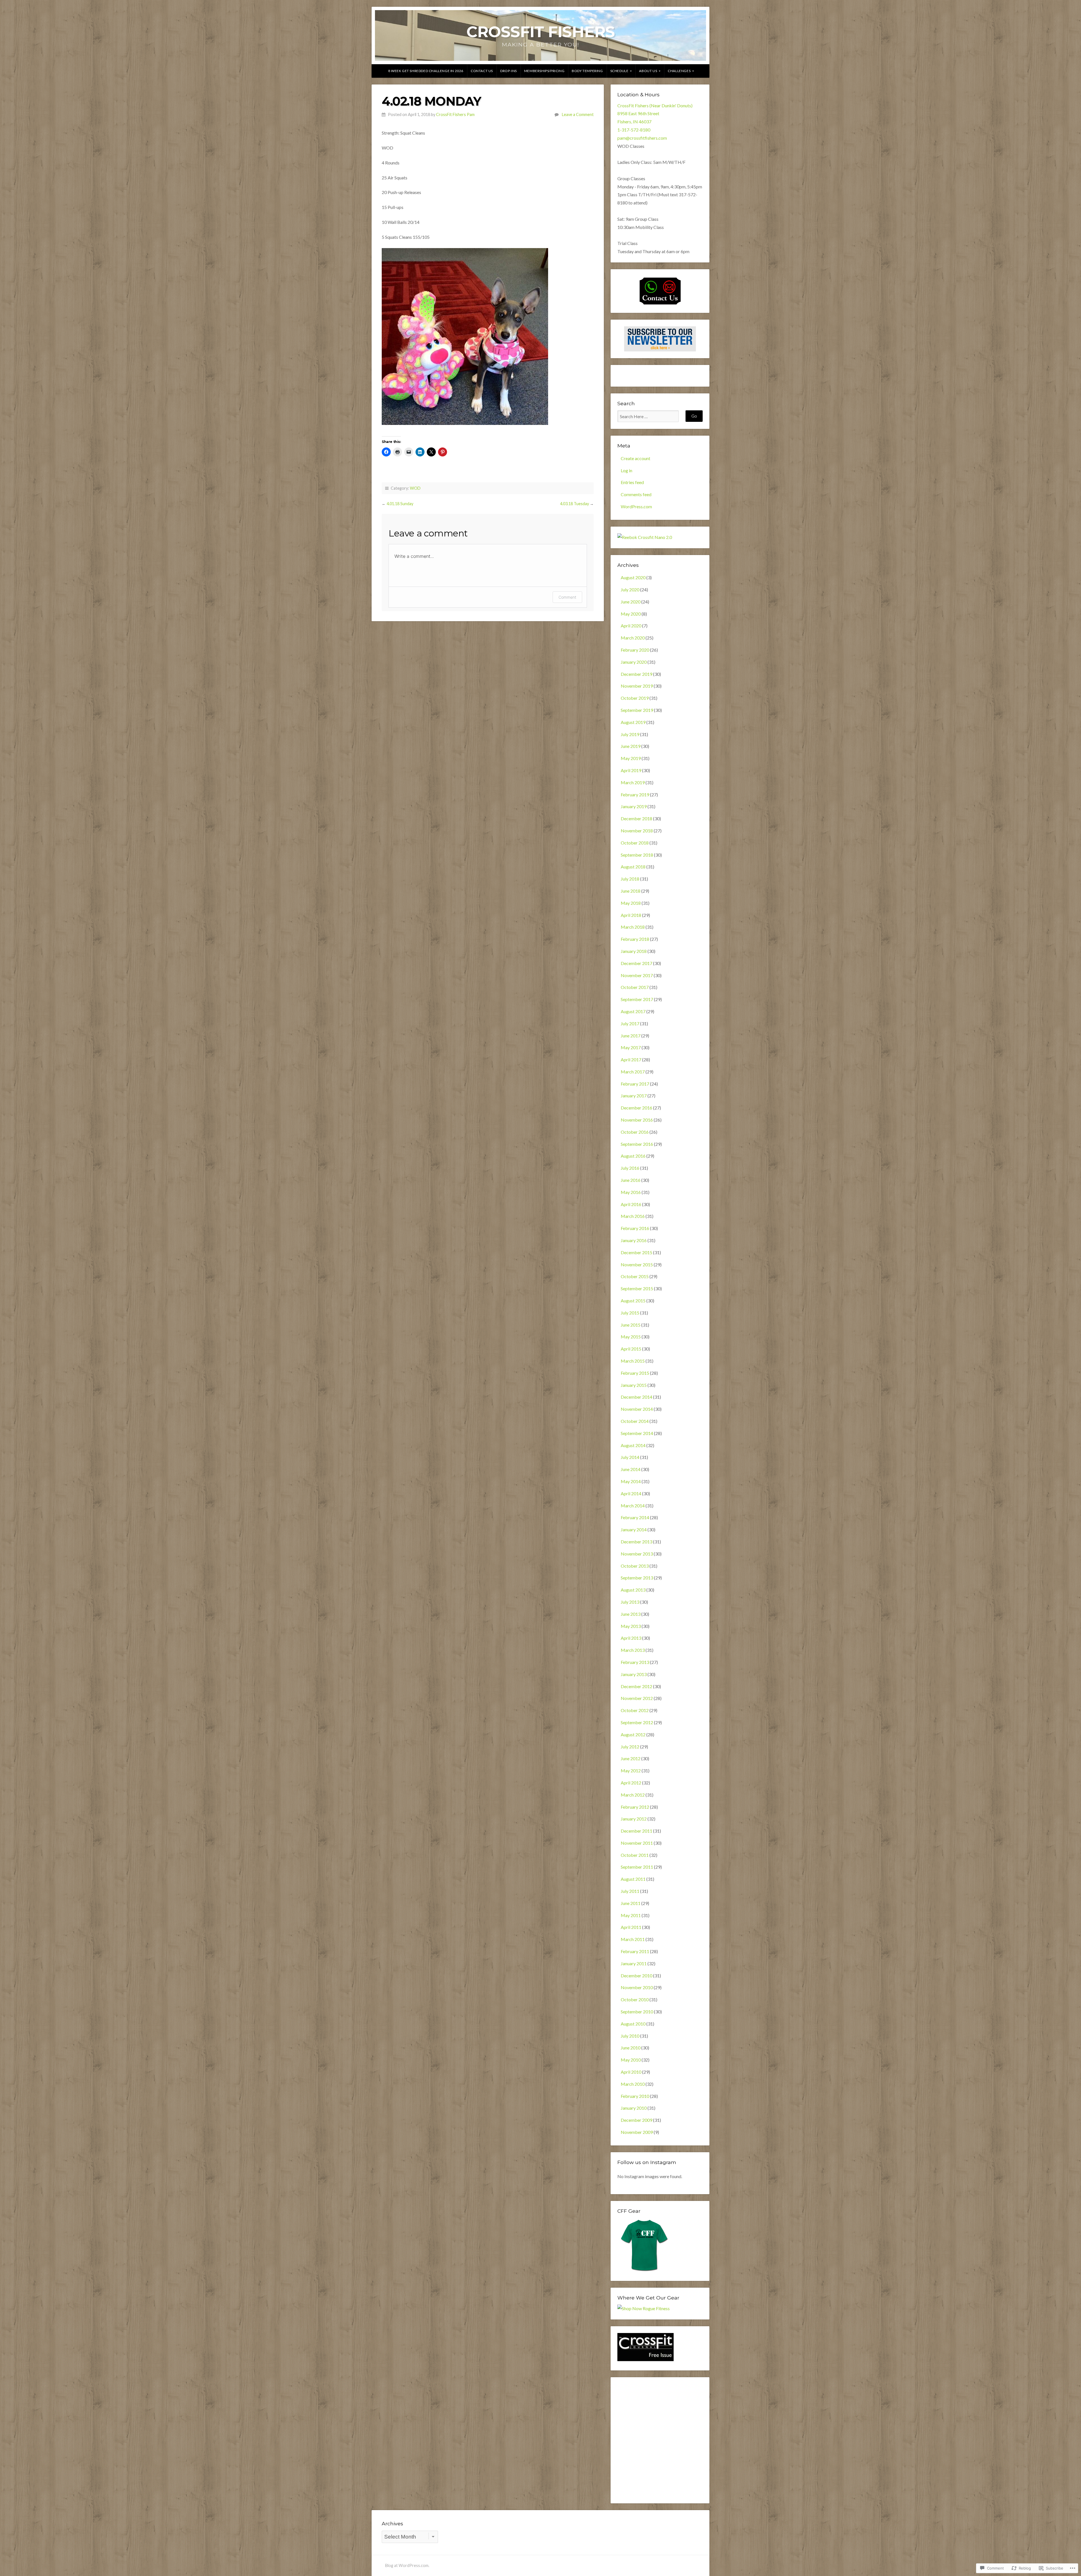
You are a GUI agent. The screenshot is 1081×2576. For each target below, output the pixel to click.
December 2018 (636, 818)
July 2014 (630, 1457)
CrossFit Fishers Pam (455, 114)
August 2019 (633, 722)
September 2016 (637, 1144)
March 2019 (633, 782)
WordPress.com (636, 506)
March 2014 (633, 1506)
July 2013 (630, 1602)
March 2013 (633, 1650)
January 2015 (634, 1385)
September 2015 (637, 1288)
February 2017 (635, 1084)
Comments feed (636, 494)
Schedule (619, 71)
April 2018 (631, 915)
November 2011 (637, 1843)
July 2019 (630, 734)
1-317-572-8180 (634, 130)
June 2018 (631, 891)
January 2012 (634, 1819)
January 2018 (634, 951)
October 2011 (635, 1855)
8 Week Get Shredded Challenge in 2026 (426, 71)
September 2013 (637, 1578)
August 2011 (633, 1879)
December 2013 (636, 1542)
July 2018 (630, 879)
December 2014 (636, 1397)
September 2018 (637, 855)
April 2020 (631, 626)
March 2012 (633, 1795)
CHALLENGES (679, 71)
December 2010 (636, 1976)
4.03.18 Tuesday (574, 504)
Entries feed (632, 482)
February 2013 (635, 1662)
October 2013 (635, 1566)
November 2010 (637, 1987)
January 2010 (634, 2108)
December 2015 (636, 1252)
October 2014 (635, 1421)
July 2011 (630, 1891)
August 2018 (633, 867)
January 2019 (634, 806)
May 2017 (631, 1047)
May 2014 (631, 1481)
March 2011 (633, 1939)
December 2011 (636, 1831)
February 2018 (635, 939)
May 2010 (631, 2060)
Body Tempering (587, 71)
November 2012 (637, 1698)
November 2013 (637, 1554)
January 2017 (634, 1096)
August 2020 (633, 577)
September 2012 (637, 1722)
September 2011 (637, 1867)
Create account (636, 458)
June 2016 (631, 1180)
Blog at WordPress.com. (407, 2565)
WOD (415, 488)
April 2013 (631, 1638)
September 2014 (637, 1433)
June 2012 (631, 1758)
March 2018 (633, 927)
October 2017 (635, 987)
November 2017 (637, 975)
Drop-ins (509, 71)
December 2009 (636, 2120)
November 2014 (637, 1409)
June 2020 (631, 602)
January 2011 (634, 1963)
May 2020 (631, 614)
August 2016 (633, 1156)
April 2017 (631, 1059)
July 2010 (630, 2036)
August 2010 (633, 2024)
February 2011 (635, 1951)
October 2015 (635, 1276)
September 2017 (637, 999)
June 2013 (631, 1614)
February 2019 (635, 795)
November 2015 (637, 1264)
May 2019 (631, 758)
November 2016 (637, 1120)
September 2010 (637, 2012)
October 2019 (635, 698)
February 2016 (635, 1228)
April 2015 (631, 1349)
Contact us (482, 71)
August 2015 (633, 1301)
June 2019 (631, 746)
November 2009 (637, 2132)
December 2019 (636, 674)
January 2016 (634, 1240)
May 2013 (631, 1626)
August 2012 (633, 1734)
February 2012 (635, 1807)
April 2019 (631, 770)
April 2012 (631, 1783)
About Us (648, 71)
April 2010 (631, 2072)
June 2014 (631, 1469)
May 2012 (631, 1771)
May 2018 (631, 903)
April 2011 (631, 1927)
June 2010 (631, 2048)
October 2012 (635, 1710)
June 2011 (631, 1903)
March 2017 (633, 1072)
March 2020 (633, 638)
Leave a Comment (578, 114)
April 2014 (631, 1493)
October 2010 (635, 1999)
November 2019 (637, 686)
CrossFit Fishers (541, 32)
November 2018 (637, 831)
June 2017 (631, 1036)
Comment (567, 597)
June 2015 (631, 1325)
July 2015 (630, 1313)
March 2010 (633, 2084)
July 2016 (630, 1168)
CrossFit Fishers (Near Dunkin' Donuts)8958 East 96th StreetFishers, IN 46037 (655, 114)
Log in (627, 470)
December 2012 (636, 1686)
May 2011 (631, 1915)
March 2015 (633, 1361)
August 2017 (633, 1011)
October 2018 (635, 843)
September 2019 (637, 710)
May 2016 (631, 1192)
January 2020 (634, 662)
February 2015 (635, 1373)
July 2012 (630, 1747)
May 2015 (631, 1337)
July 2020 (630, 590)
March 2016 (633, 1216)
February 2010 (635, 2096)
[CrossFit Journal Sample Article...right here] (646, 2359)
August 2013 (633, 1590)
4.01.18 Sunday (400, 504)
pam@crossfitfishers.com (642, 138)
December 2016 (636, 1108)
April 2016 (631, 1204)
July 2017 (630, 1023)
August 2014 (633, 1445)
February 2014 (635, 1517)
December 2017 (636, 963)
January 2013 (634, 1674)
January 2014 (634, 1529)
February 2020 (635, 650)
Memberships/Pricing (544, 71)
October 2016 (635, 1132)
